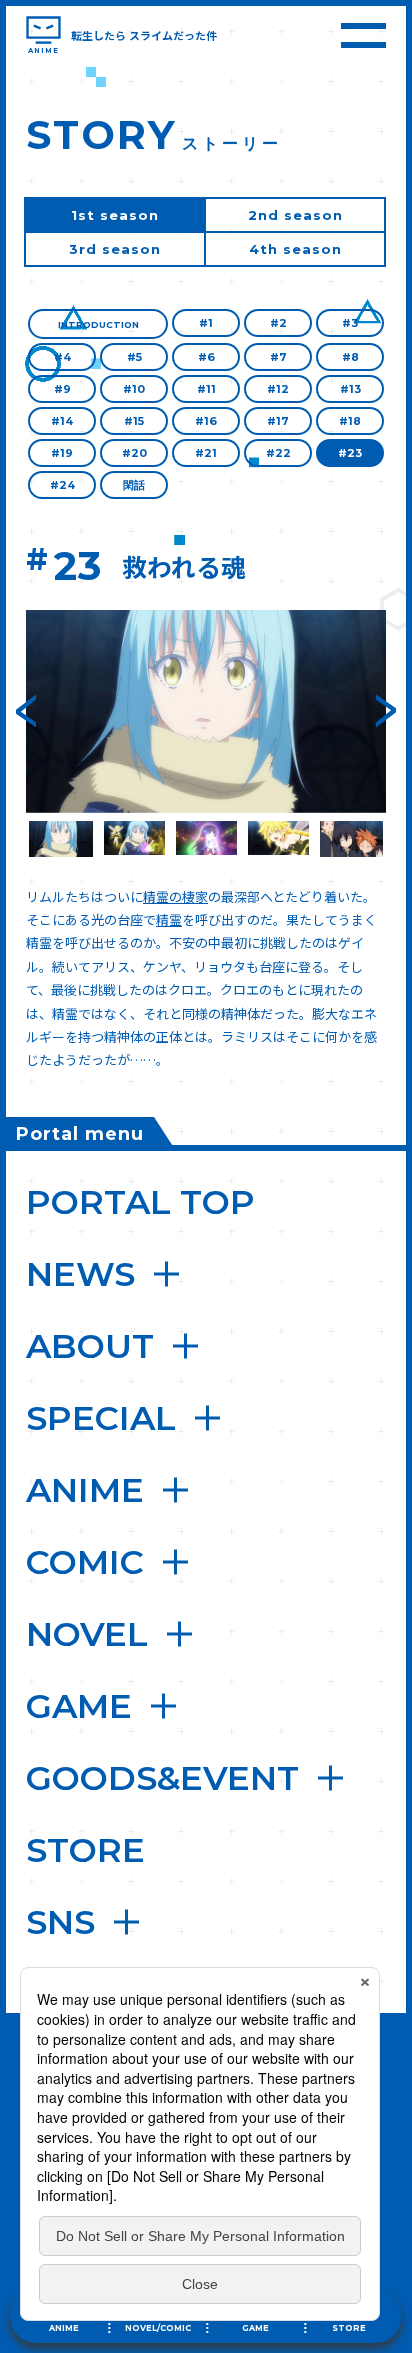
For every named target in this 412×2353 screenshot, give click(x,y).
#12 (278, 389)
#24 (62, 485)
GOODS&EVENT (162, 1778)
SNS (60, 1922)
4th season (295, 249)
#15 (134, 421)
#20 (134, 453)
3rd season (115, 249)
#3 (350, 323)
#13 (350, 389)
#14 (62, 421)
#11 (206, 389)
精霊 (169, 919)
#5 (134, 357)
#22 (278, 453)
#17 (278, 421)
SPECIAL (101, 1418)
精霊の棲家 (175, 896)
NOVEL (87, 1634)
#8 (350, 357)
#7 (278, 357)
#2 (278, 323)
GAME (79, 1706)
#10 (134, 389)
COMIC (85, 1562)
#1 (206, 323)
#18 (350, 421)
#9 (62, 389)
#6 (206, 357)
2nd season (295, 215)
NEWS (80, 1274)
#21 (206, 453)
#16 (206, 421)
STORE (85, 1850)
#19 (62, 453)
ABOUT (90, 1346)
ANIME (85, 1490)
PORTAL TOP (140, 1202)
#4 (62, 357)
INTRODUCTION (98, 324)
